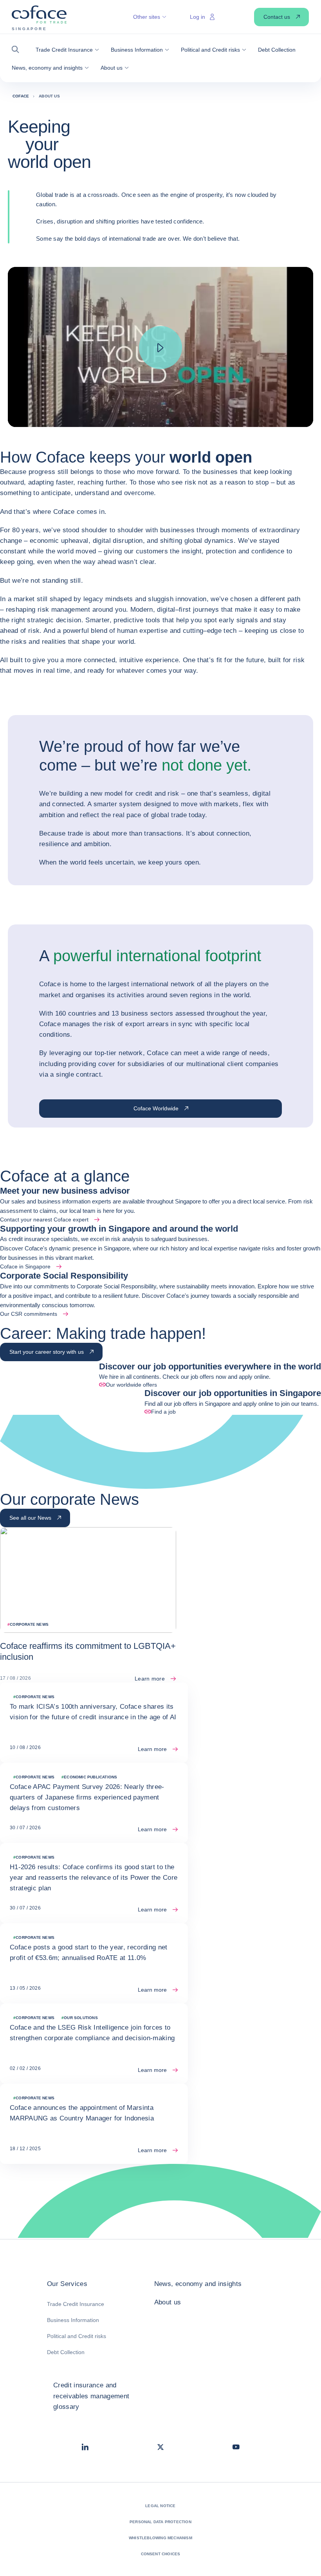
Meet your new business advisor (65, 1191)
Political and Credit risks (77, 2336)
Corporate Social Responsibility (64, 1276)
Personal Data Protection (160, 2522)
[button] (18, 50)
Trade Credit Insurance (76, 2304)
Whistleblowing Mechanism (160, 2538)
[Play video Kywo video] (160, 348)
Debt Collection (66, 2352)
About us (168, 2302)
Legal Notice (160, 2506)
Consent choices (161, 2554)
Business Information (73, 2320)
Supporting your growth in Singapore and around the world (119, 1229)
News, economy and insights (198, 2284)
